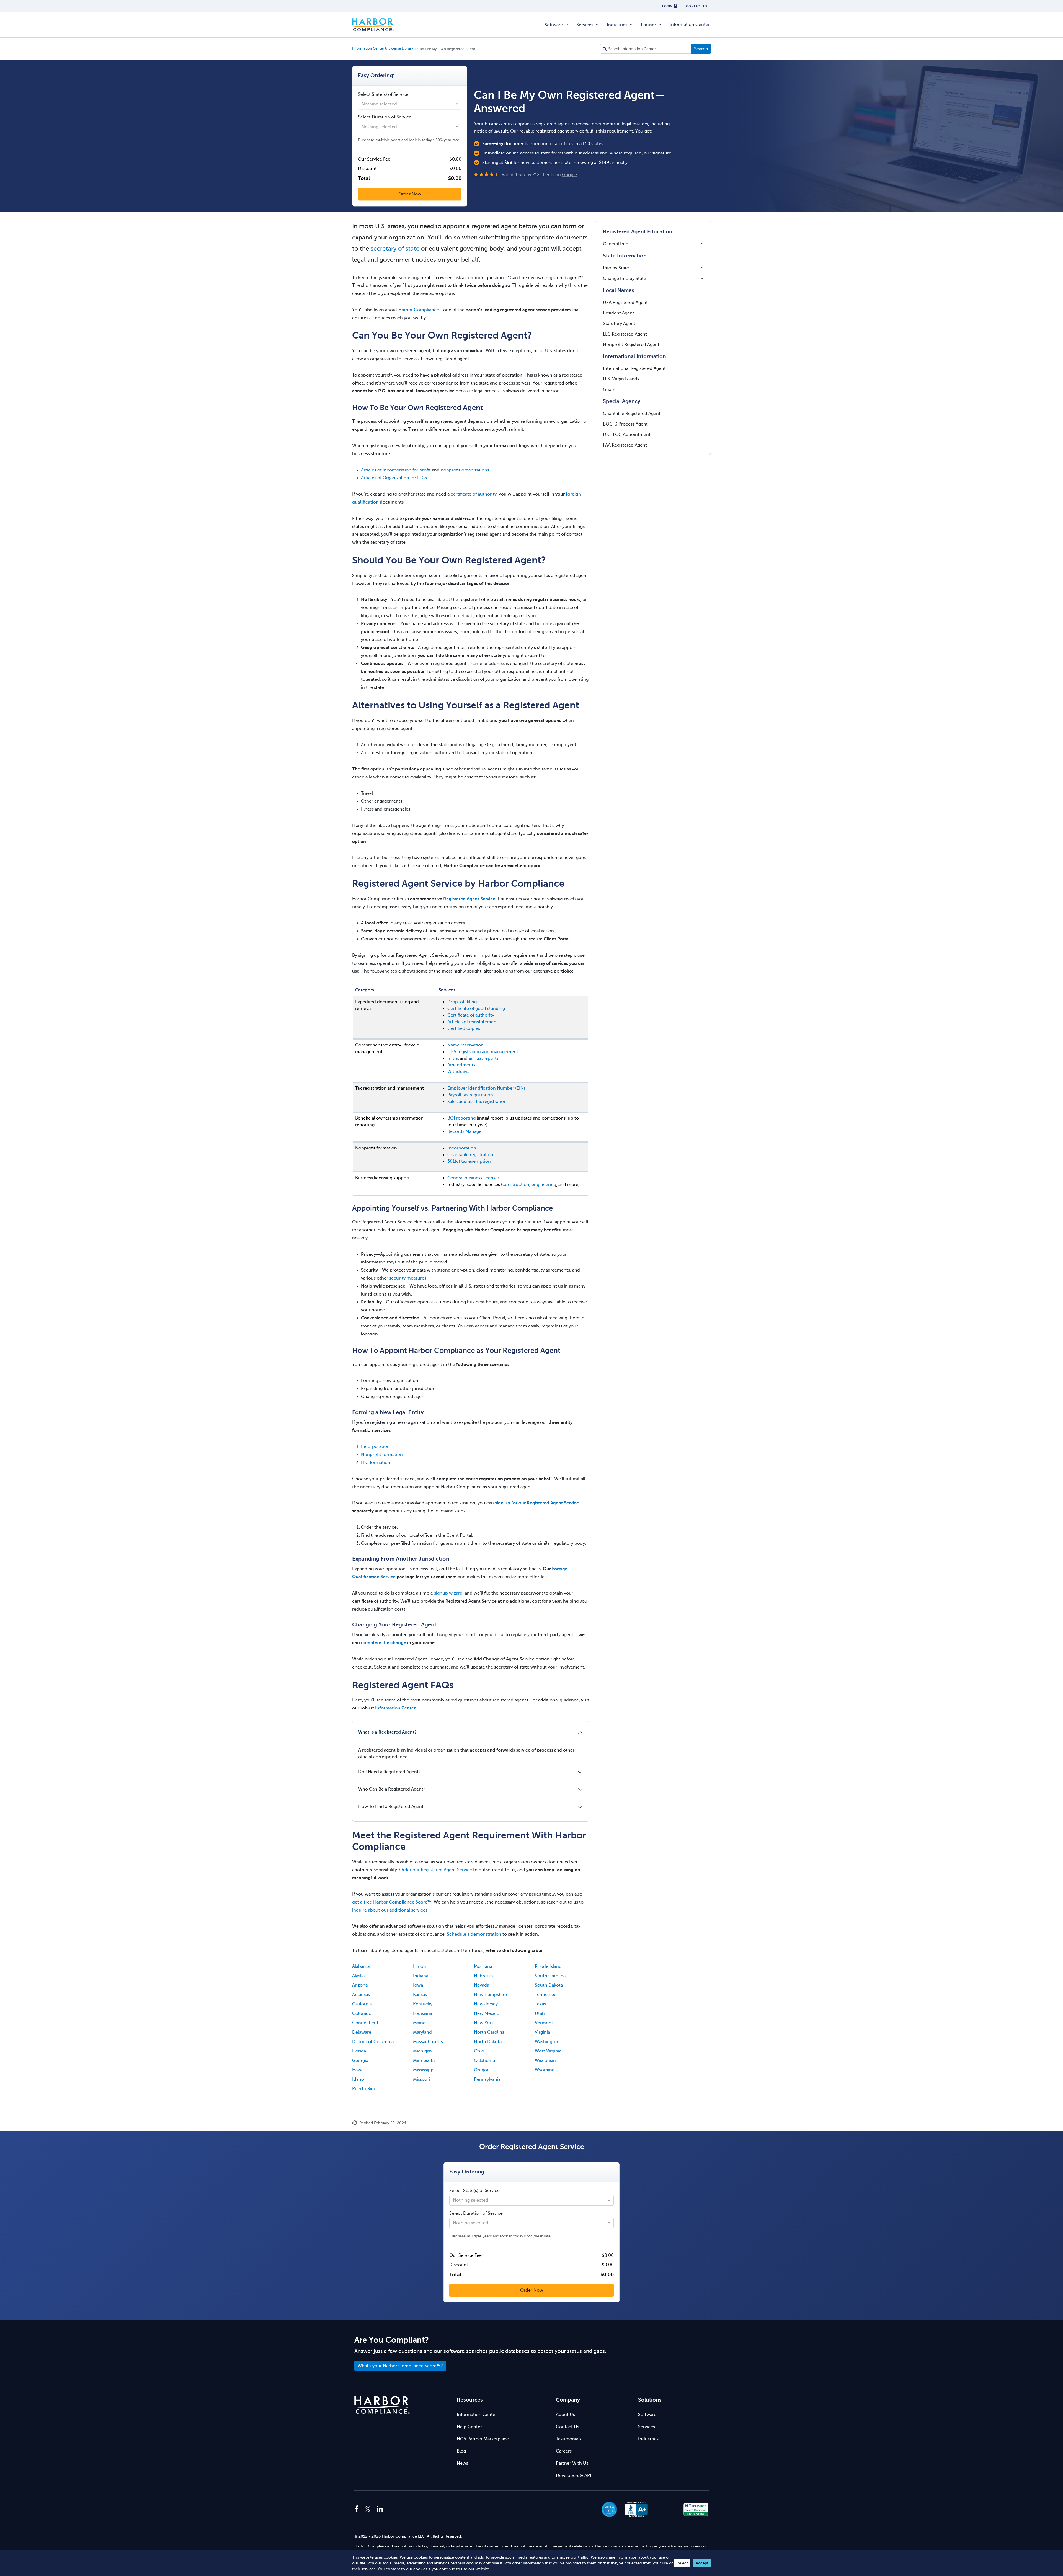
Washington (547, 2042)
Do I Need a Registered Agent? (389, 1772)
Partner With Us (572, 2463)
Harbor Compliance (373, 25)
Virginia (542, 2032)
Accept (702, 2563)
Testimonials (569, 2439)
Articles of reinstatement (473, 1022)
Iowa (418, 1985)
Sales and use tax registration (477, 1102)
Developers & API (574, 2476)
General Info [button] (616, 244)
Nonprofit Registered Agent (631, 345)
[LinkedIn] (380, 2509)
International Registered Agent (634, 368)
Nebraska (483, 1976)
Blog (461, 2451)
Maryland (422, 2032)
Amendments (461, 1065)
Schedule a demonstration (474, 1934)
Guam (609, 390)
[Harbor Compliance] (382, 2405)
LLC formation (376, 1463)
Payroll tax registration (470, 1095)
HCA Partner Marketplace (483, 2439)
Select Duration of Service (385, 117)
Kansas (420, 1995)
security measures (408, 1278)
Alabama (361, 1966)
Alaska (358, 1976)
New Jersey (486, 2004)
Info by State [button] (616, 268)
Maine (419, 2023)
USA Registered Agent (625, 303)
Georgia (360, 2061)
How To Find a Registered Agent (391, 1807)
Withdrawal (459, 1072)
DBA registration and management (483, 1052)
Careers (564, 2451)
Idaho (358, 2079)
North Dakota (488, 2042)
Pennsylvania (487, 2079)
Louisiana (423, 2013)
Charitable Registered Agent (632, 414)
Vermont (544, 2023)
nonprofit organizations (465, 470)
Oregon (482, 2070)
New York (484, 2023)
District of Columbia (373, 2042)
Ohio (479, 2051)
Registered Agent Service (469, 899)
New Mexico (487, 2013)
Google (569, 175)
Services (585, 25)
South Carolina (550, 1976)
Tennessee (546, 1995)
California (362, 2004)
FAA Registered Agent (625, 445)
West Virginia (548, 2051)
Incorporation (462, 1148)
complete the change (384, 1643)
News (462, 2463)
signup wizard (448, 1593)
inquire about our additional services (390, 1910)
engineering (544, 1185)
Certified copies (464, 1028)
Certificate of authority (471, 1015)
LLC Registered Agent (625, 334)
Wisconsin (545, 2061)
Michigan (422, 2051)
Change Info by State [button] (625, 279)
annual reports (484, 1058)
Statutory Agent (619, 324)
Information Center (690, 25)
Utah (540, 2013)
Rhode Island (548, 1966)
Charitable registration (470, 1155)
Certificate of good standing (476, 1009)
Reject (682, 2563)
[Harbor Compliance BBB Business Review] (634, 2509)
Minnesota (424, 2061)
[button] (666, 2509)
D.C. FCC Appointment (627, 435)
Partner (648, 25)
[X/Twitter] (368, 2509)
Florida (359, 2051)
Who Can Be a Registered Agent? (392, 1789)
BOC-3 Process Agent (625, 424)
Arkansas (361, 1995)
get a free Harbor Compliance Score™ (392, 1902)
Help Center (469, 2427)
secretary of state (395, 248)
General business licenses (474, 1178)
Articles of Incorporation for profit (396, 470)
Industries (617, 25)
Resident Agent (619, 313)
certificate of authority (474, 494)
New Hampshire (490, 1995)
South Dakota (549, 1985)
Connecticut (365, 2023)
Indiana (421, 1976)
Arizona (360, 1985)
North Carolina (489, 2032)
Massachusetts (428, 2042)
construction (516, 1185)
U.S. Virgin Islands (621, 379)
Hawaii (359, 2070)
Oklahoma (484, 2061)
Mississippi (424, 2070)
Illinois (420, 1966)
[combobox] (410, 104)
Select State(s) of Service (383, 94)
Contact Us (567, 2427)
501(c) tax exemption (469, 1161)
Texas (540, 2004)
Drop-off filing (462, 1002)
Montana (483, 1966)
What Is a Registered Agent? (387, 1732)
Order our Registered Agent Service (436, 1870)
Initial (453, 1058)
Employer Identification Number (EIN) (486, 1088)
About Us (565, 2415)
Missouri (422, 2079)
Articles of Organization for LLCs (394, 478)
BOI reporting (461, 1118)
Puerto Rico (364, 2089)
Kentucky (423, 2004)
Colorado (362, 2013)
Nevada (482, 1985)
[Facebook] (358, 2509)
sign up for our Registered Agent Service (537, 1503)
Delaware (362, 2032)
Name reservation (465, 1045)
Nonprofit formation (382, 1455)
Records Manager (465, 1131)
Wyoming (545, 2070)
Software (554, 25)
